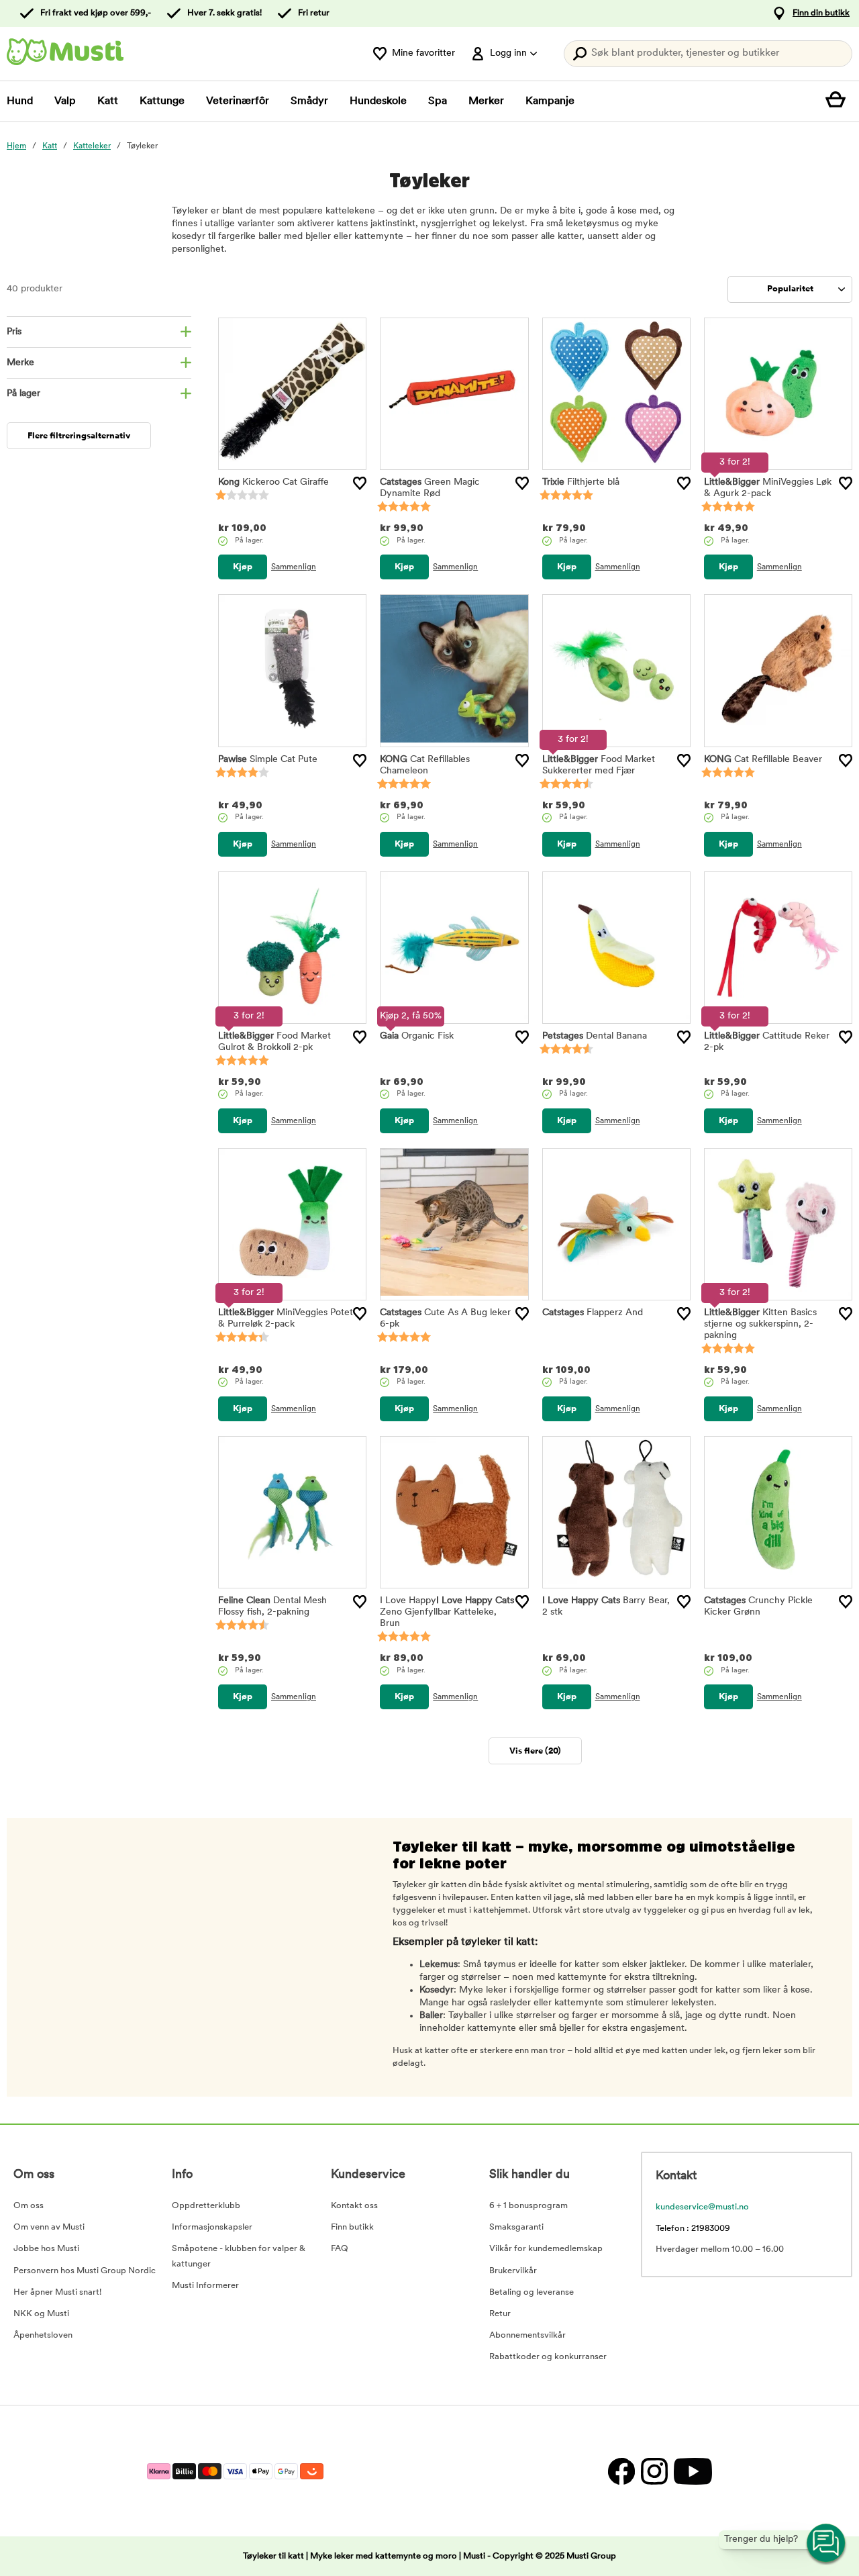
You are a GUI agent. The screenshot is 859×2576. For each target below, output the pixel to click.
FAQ (340, 2249)
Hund (20, 101)
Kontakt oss (354, 2206)
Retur (500, 2314)
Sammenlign (294, 567)
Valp (65, 101)
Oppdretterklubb (206, 2206)
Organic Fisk (417, 1036)
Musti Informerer (205, 2286)
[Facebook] (621, 2471)
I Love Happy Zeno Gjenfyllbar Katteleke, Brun (447, 1612)
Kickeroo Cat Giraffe (273, 482)
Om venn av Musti (49, 2227)
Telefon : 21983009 (693, 2229)
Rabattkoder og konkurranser (548, 2357)
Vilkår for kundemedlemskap (546, 2249)
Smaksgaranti (516, 2227)
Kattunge (162, 101)
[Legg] (360, 483)
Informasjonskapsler (212, 2227)
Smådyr (309, 101)
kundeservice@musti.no (702, 2207)
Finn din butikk (821, 13)
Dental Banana (595, 1036)
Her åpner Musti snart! (57, 2292)
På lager (23, 394)
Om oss (29, 2206)
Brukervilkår (513, 2271)
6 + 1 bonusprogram (528, 2206)
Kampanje (550, 101)
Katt (108, 101)
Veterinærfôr (238, 101)
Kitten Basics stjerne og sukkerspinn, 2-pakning (760, 1324)
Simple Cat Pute (268, 760)
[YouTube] (691, 2471)
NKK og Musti (41, 2314)
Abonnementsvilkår (527, 2335)
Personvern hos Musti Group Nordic (85, 2271)
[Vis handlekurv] (839, 101)
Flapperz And (593, 1313)
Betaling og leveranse (532, 2292)
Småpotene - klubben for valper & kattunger (239, 2256)
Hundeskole (378, 101)
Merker (486, 101)
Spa (438, 101)
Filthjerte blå (581, 482)
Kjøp (243, 567)
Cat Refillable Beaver (763, 760)
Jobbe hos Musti (46, 2249)
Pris (14, 332)
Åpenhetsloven (43, 2335)
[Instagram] (654, 2471)
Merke (20, 363)
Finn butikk (352, 2227)
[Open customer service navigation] (827, 2544)
